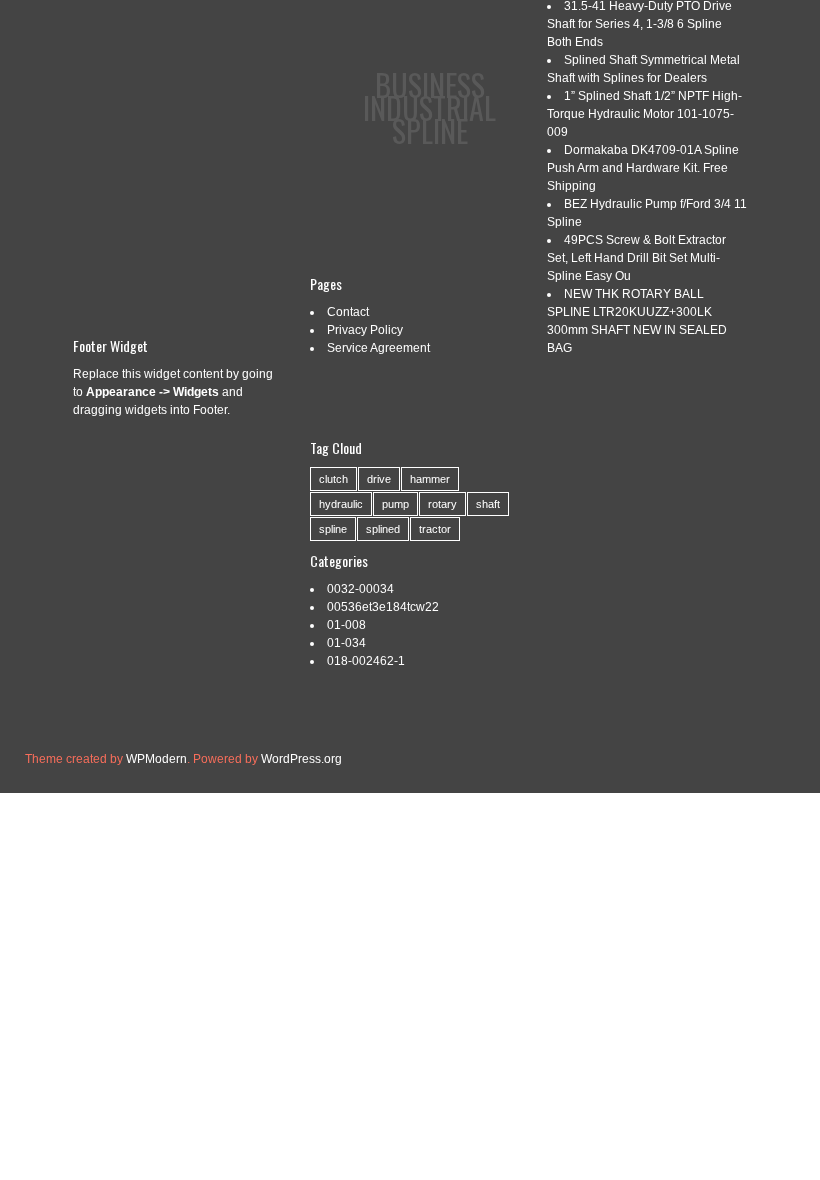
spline (333, 529)
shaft (488, 504)
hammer (430, 479)
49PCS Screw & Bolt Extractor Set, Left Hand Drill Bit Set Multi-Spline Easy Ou (636, 258)
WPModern (156, 759)
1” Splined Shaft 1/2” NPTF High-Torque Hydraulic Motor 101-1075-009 (644, 114)
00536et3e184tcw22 (383, 607)
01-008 (346, 625)
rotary (442, 504)
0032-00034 (360, 589)
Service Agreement (378, 348)
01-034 (346, 643)
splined (383, 529)
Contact (348, 312)
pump (395, 504)
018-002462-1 (366, 661)
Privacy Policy (365, 330)
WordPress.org (301, 759)
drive (379, 479)
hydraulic (341, 504)
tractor (435, 529)
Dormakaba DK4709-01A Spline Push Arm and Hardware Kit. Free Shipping (643, 168)
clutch (333, 479)
